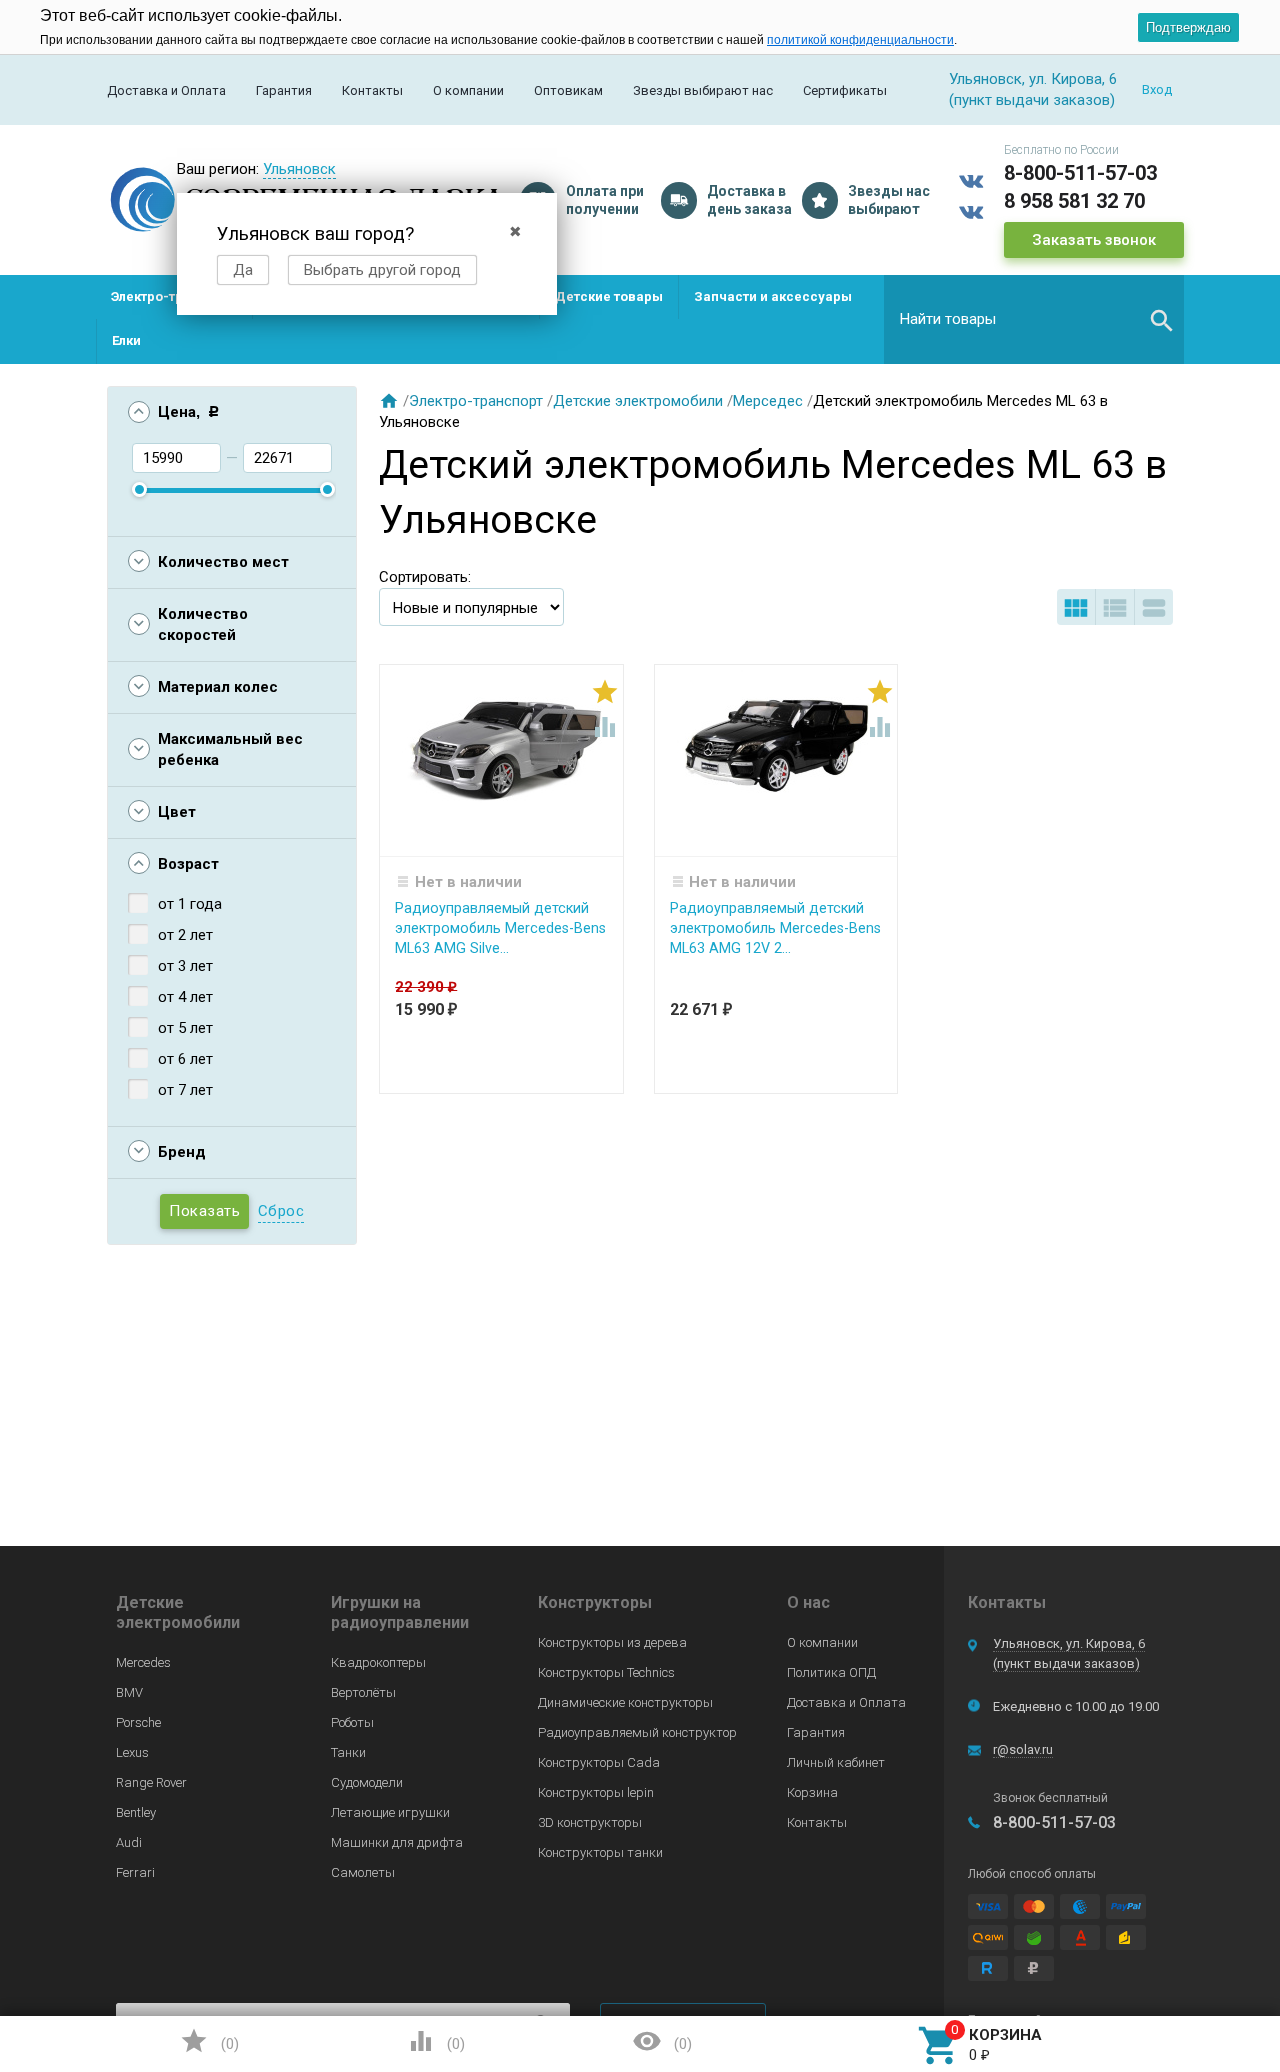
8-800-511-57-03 (1080, 173)
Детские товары (609, 296)
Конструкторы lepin (596, 1792)
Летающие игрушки (390, 1812)
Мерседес (768, 401)
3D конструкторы (590, 1822)
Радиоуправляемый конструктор (637, 1732)
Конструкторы (595, 1602)
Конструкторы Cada (599, 1762)
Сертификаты (845, 90)
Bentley (136, 1812)
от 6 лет (185, 1059)
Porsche (138, 1722)
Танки (348, 1752)
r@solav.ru (1023, 1749)
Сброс (281, 1211)
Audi (129, 1842)
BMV (129, 1692)
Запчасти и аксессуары (773, 296)
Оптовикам (568, 90)
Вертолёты (363, 1692)
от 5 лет (185, 1028)
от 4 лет (185, 997)
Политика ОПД (831, 1672)
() (209, 2041)
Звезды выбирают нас (703, 90)
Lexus (132, 1752)
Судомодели (367, 1782)
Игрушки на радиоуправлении (400, 1612)
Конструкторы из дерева (612, 1642)
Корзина (812, 1792)
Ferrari (135, 1872)
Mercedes (143, 1662)
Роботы (352, 1722)
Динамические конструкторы (625, 1702)
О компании (468, 90)
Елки (126, 340)
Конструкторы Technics (606, 1672)
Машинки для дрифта (397, 1842)
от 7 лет (185, 1090)
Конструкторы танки (600, 1852)
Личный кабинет (836, 1762)
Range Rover (151, 1782)
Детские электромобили (638, 401)
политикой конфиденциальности (860, 40)
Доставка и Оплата (166, 90)
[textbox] (1034, 319)
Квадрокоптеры (378, 1662)
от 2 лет (185, 935)
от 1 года (190, 904)
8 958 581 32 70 (1074, 201)
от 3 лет (185, 966)
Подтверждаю (1188, 27)
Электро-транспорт (174, 296)
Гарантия (284, 90)
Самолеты (363, 1872)
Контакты (372, 90)
